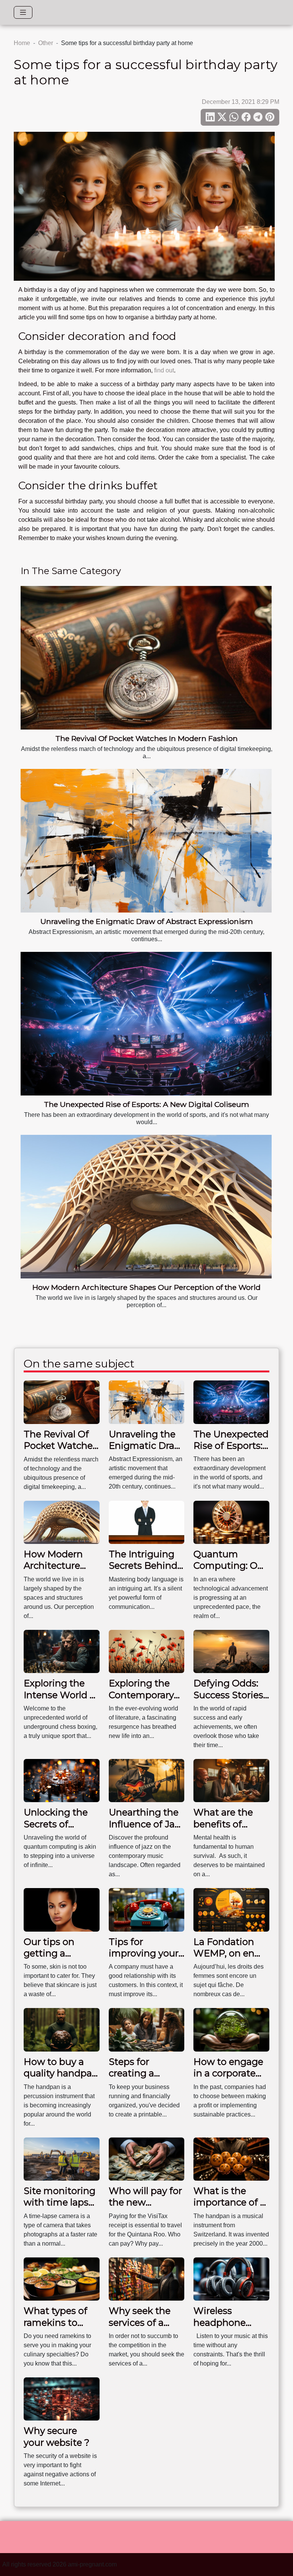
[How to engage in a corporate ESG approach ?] (231, 2029)
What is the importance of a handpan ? (229, 2202)
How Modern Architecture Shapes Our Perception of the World (146, 1287)
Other (46, 43)
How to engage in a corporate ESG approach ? (229, 2073)
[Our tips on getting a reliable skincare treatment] (62, 1909)
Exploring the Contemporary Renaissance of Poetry (143, 1701)
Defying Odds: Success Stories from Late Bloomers (228, 1701)
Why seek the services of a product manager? (140, 2328)
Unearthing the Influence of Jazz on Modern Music (146, 1830)
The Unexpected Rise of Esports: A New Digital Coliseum (146, 1104)
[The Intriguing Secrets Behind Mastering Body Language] (147, 1522)
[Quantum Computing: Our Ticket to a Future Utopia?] (231, 1522)
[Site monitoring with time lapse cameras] (62, 2159)
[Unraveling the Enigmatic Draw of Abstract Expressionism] (146, 841)
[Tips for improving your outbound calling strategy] (147, 1909)
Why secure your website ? (57, 2436)
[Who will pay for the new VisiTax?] (147, 2159)
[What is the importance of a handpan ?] (231, 2159)
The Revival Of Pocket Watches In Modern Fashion (146, 738)
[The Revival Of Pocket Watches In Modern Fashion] (146, 658)
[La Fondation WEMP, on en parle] (231, 1909)
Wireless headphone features (220, 2322)
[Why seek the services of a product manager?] (147, 2279)
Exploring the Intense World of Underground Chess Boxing (61, 1701)
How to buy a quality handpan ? (61, 2073)
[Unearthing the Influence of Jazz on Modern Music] (147, 1780)
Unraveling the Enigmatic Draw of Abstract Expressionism (147, 921)
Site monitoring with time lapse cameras (60, 2202)
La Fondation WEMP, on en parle (224, 1953)
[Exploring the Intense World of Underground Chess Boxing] (62, 1651)
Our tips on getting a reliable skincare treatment (60, 1959)
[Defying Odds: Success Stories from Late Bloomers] (231, 1651)
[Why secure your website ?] (62, 2399)
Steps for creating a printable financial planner (146, 2079)
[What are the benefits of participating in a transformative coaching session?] (231, 1780)
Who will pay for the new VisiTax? (145, 2202)
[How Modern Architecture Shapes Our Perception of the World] (146, 1207)
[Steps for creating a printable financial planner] (147, 2029)
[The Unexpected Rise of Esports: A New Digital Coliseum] (146, 1024)
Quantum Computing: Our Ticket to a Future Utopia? (230, 1571)
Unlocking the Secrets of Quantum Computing (56, 1830)
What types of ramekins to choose (56, 2322)
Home (22, 43)
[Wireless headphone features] (231, 2279)
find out (164, 370)
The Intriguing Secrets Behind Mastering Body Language (145, 1571)
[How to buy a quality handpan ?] (62, 2029)
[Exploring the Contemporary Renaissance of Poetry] (147, 1651)
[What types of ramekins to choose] (62, 2279)
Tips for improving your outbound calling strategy (144, 1959)
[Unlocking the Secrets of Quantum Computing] (62, 1780)
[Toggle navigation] (23, 12)
